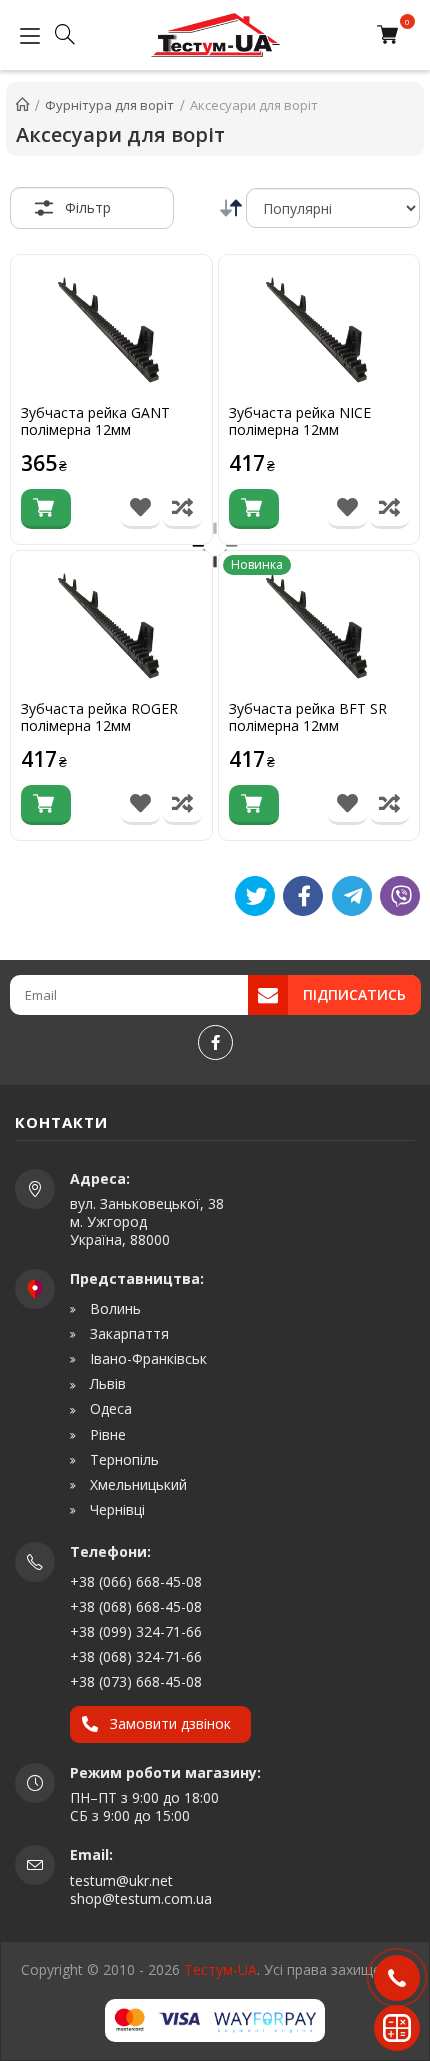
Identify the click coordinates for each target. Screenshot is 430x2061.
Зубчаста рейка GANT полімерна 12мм (95, 422)
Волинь (113, 1309)
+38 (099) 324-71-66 (136, 1631)
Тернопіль (122, 1460)
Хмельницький (136, 1485)
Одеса (109, 1409)
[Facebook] (215, 1042)
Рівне (106, 1435)
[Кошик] (392, 35)
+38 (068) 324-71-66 (136, 1656)
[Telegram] (352, 896)
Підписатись (354, 994)
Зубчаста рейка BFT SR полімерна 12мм (308, 718)
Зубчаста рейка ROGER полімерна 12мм (99, 718)
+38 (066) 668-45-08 (136, 1581)
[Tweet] (255, 896)
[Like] (303, 896)
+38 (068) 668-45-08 (136, 1606)
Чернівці (115, 1510)
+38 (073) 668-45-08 (136, 1681)
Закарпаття (127, 1334)
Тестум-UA (220, 1969)
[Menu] (25, 35)
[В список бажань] (140, 509)
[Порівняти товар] (182, 509)
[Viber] (400, 896)
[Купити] (46, 509)
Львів (106, 1384)
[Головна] (22, 105)
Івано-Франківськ (146, 1359)
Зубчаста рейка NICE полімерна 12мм (300, 422)
